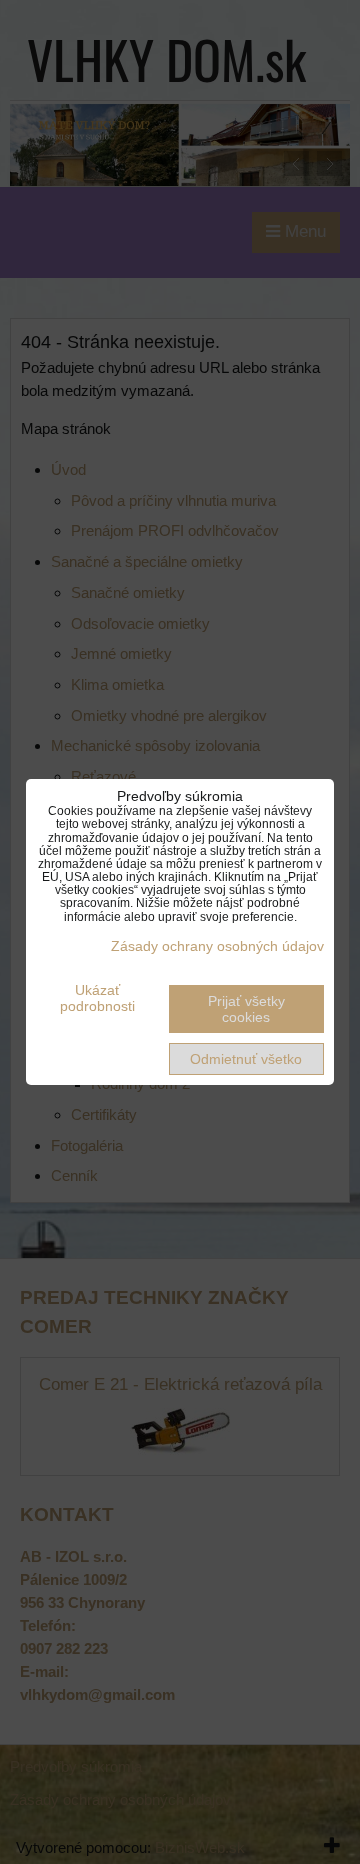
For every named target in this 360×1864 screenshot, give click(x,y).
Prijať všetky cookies (246, 1009)
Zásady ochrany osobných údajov (217, 946)
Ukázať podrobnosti (97, 998)
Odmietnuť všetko (246, 1059)
